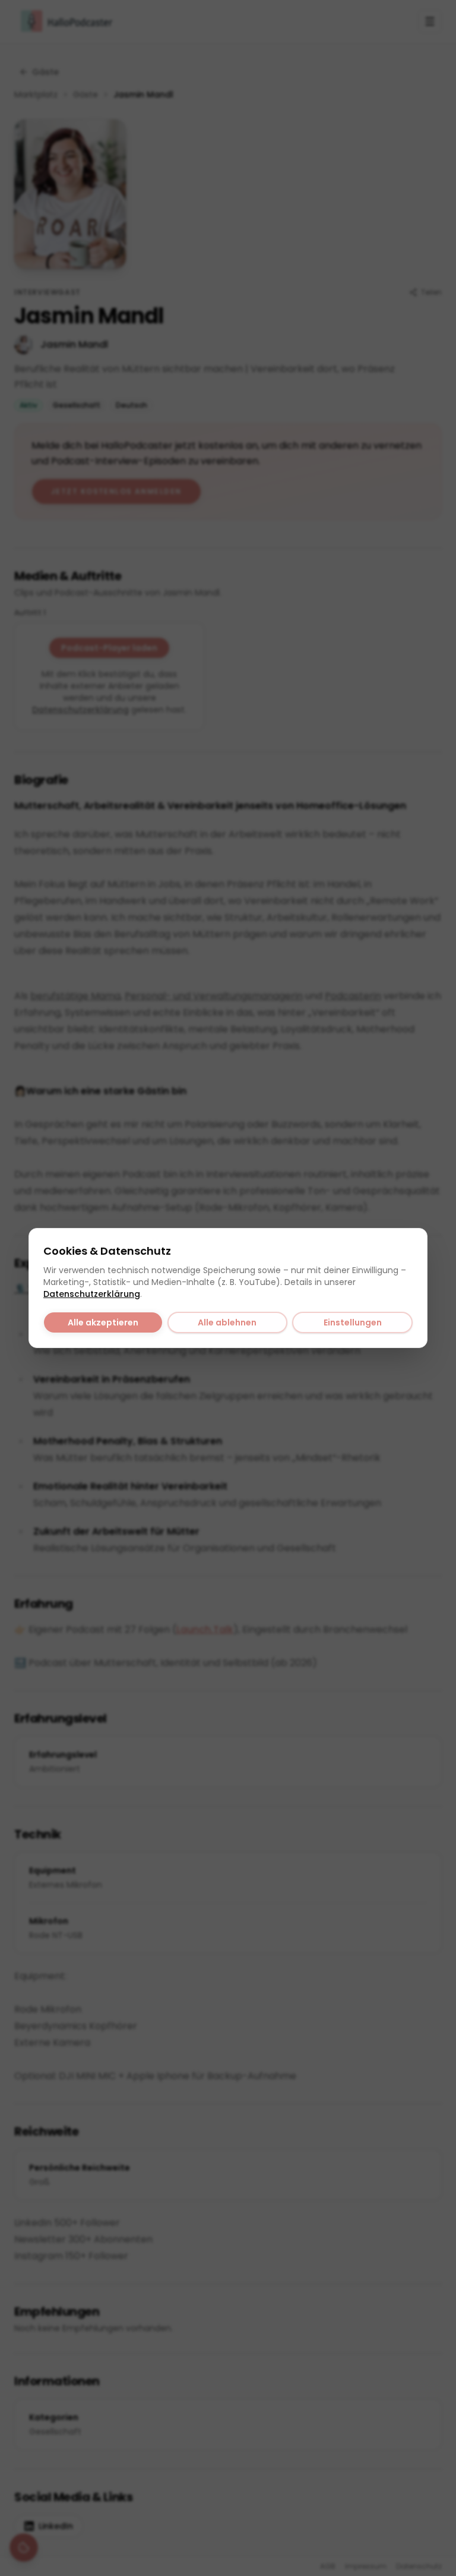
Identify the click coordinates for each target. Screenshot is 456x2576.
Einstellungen (353, 1322)
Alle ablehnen (227, 1322)
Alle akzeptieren (103, 1322)
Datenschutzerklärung (92, 1294)
